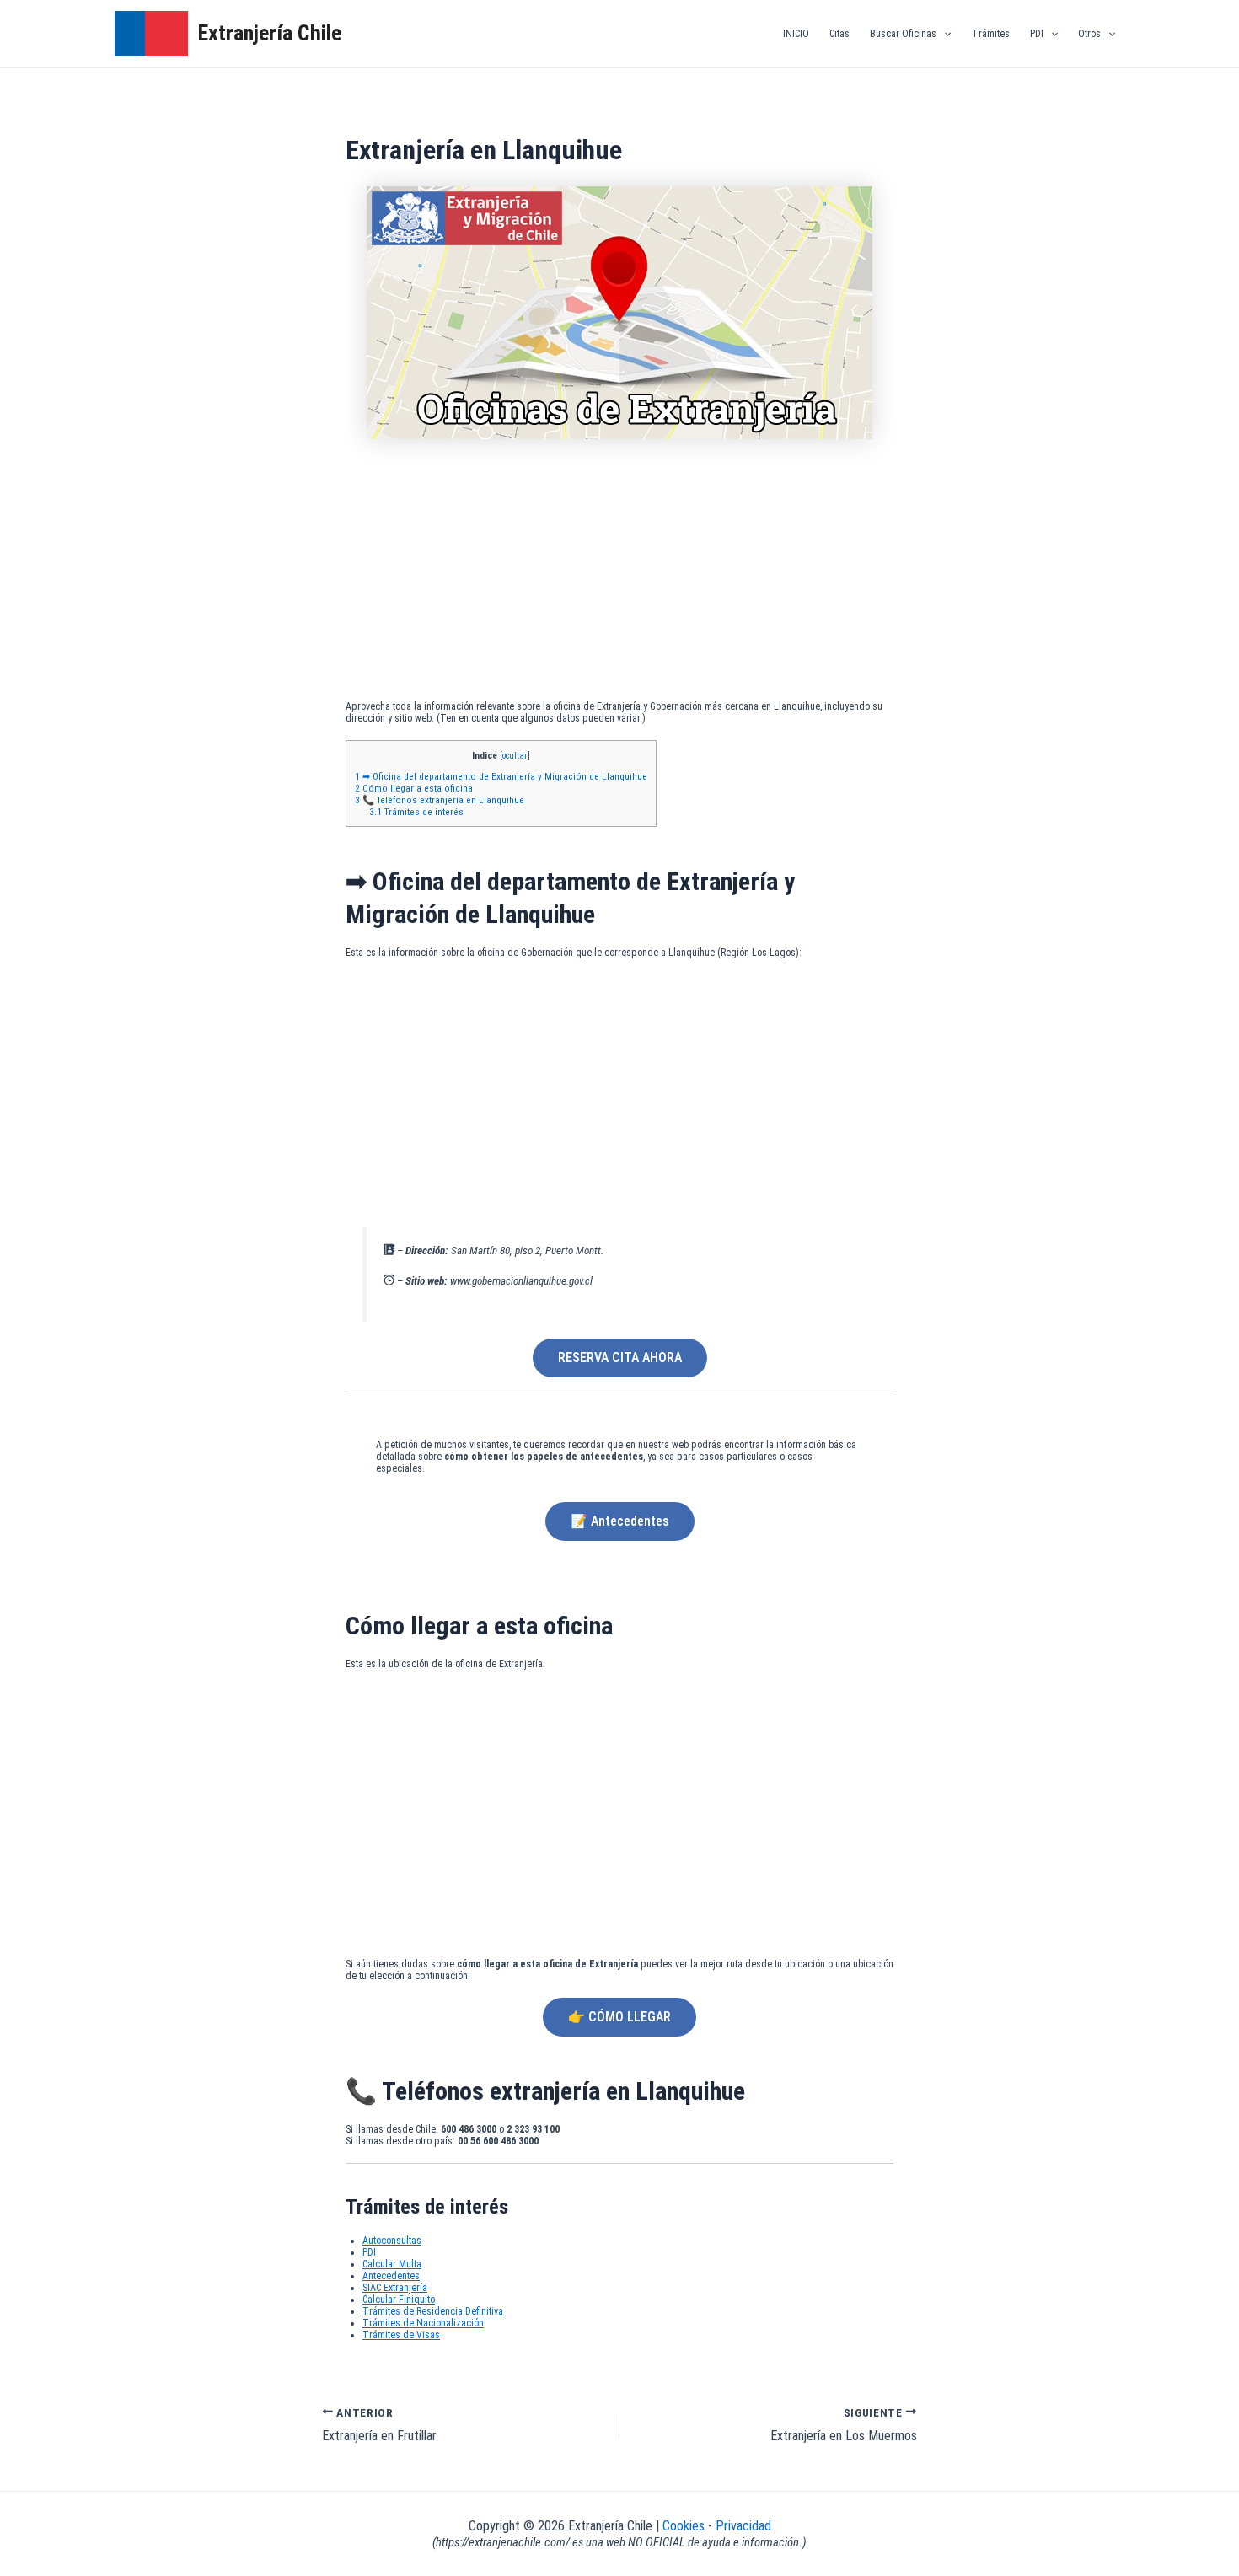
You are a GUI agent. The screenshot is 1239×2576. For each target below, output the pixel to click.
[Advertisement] (619, 574)
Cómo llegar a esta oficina (414, 788)
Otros (1089, 34)
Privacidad (743, 2526)
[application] (944, 34)
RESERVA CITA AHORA (620, 1358)
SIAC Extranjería (395, 2288)
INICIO (796, 34)
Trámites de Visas (401, 2335)
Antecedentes (391, 2276)
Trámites (991, 34)
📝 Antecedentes (620, 1521)
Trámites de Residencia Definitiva (433, 2311)
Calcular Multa (392, 2264)
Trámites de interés (416, 812)
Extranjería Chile (270, 33)
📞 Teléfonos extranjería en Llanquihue (440, 800)
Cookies (685, 2526)
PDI (1037, 34)
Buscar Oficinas (903, 34)
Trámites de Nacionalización (423, 2323)
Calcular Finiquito (399, 2300)
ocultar (515, 756)
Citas (839, 34)
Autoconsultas (392, 2241)
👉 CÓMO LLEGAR (619, 2017)
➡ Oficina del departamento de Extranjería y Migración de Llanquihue (501, 776)
